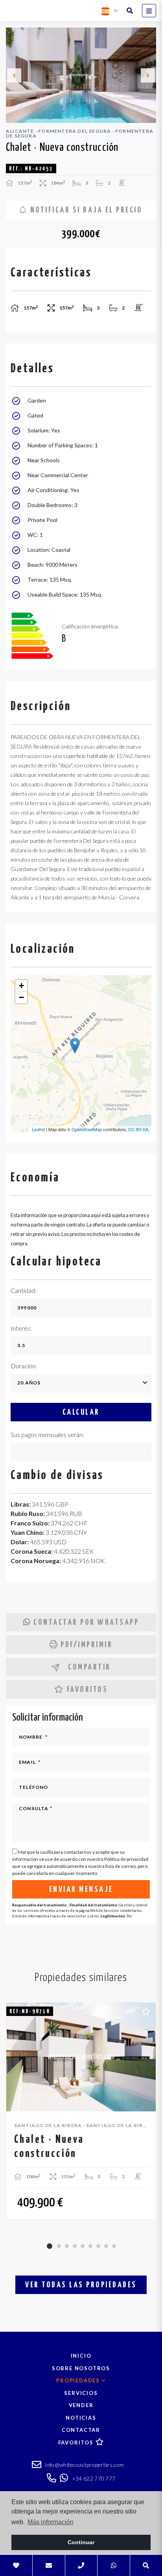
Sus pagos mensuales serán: (47, 1434)
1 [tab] (50, 2246)
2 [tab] (59, 2246)
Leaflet (38, 1129)
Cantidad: (24, 1290)
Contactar (81, 2430)
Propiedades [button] (79, 2380)
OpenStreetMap (87, 1129)
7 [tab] (98, 2246)
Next (148, 75)
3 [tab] (67, 2246)
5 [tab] (83, 2246)
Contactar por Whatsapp (86, 1622)
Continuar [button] (81, 2542)
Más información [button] (51, 2522)
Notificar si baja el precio (85, 210)
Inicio (81, 2356)
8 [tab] (106, 2246)
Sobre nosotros (81, 2368)
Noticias (81, 2418)
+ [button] (21, 986)
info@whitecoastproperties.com (84, 2465)
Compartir (89, 1667)
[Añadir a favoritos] (146, 2010)
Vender (81, 2405)
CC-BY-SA (138, 1129)
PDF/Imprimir (87, 1645)
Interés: (21, 1328)
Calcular (81, 1412)
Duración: (24, 1366)
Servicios (81, 2393)
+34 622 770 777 (93, 2478)
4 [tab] (75, 2246)
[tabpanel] (81, 2111)
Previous (14, 75)
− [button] (21, 997)
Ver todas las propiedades (81, 2285)
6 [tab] (90, 2246)
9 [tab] (114, 2246)
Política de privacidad (126, 1859)
